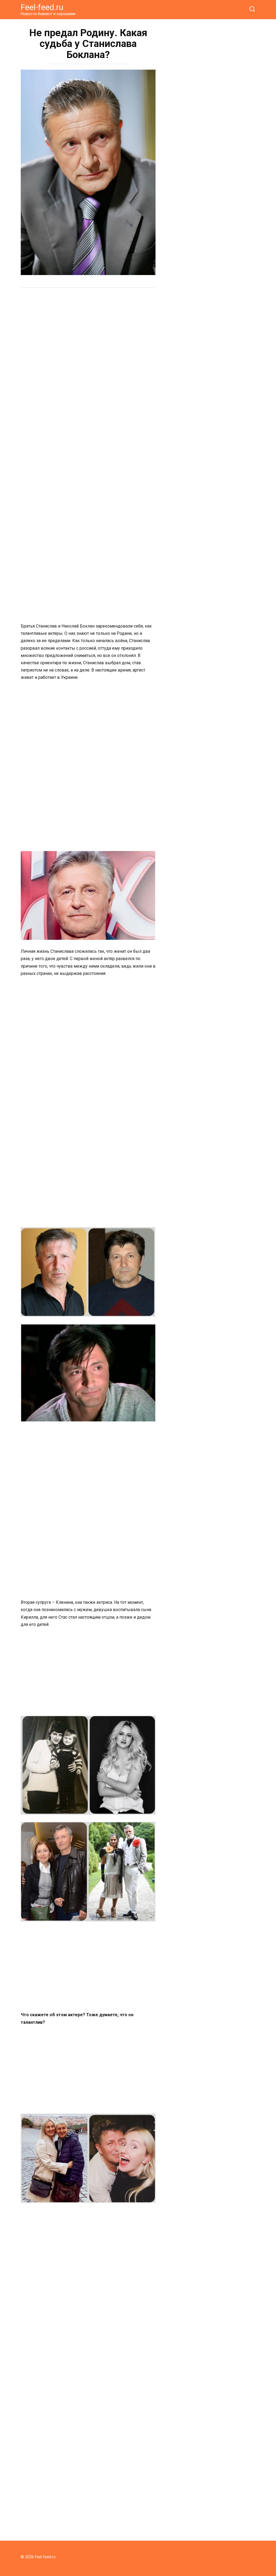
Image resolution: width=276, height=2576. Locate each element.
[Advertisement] (88, 334)
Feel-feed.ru (42, 7)
